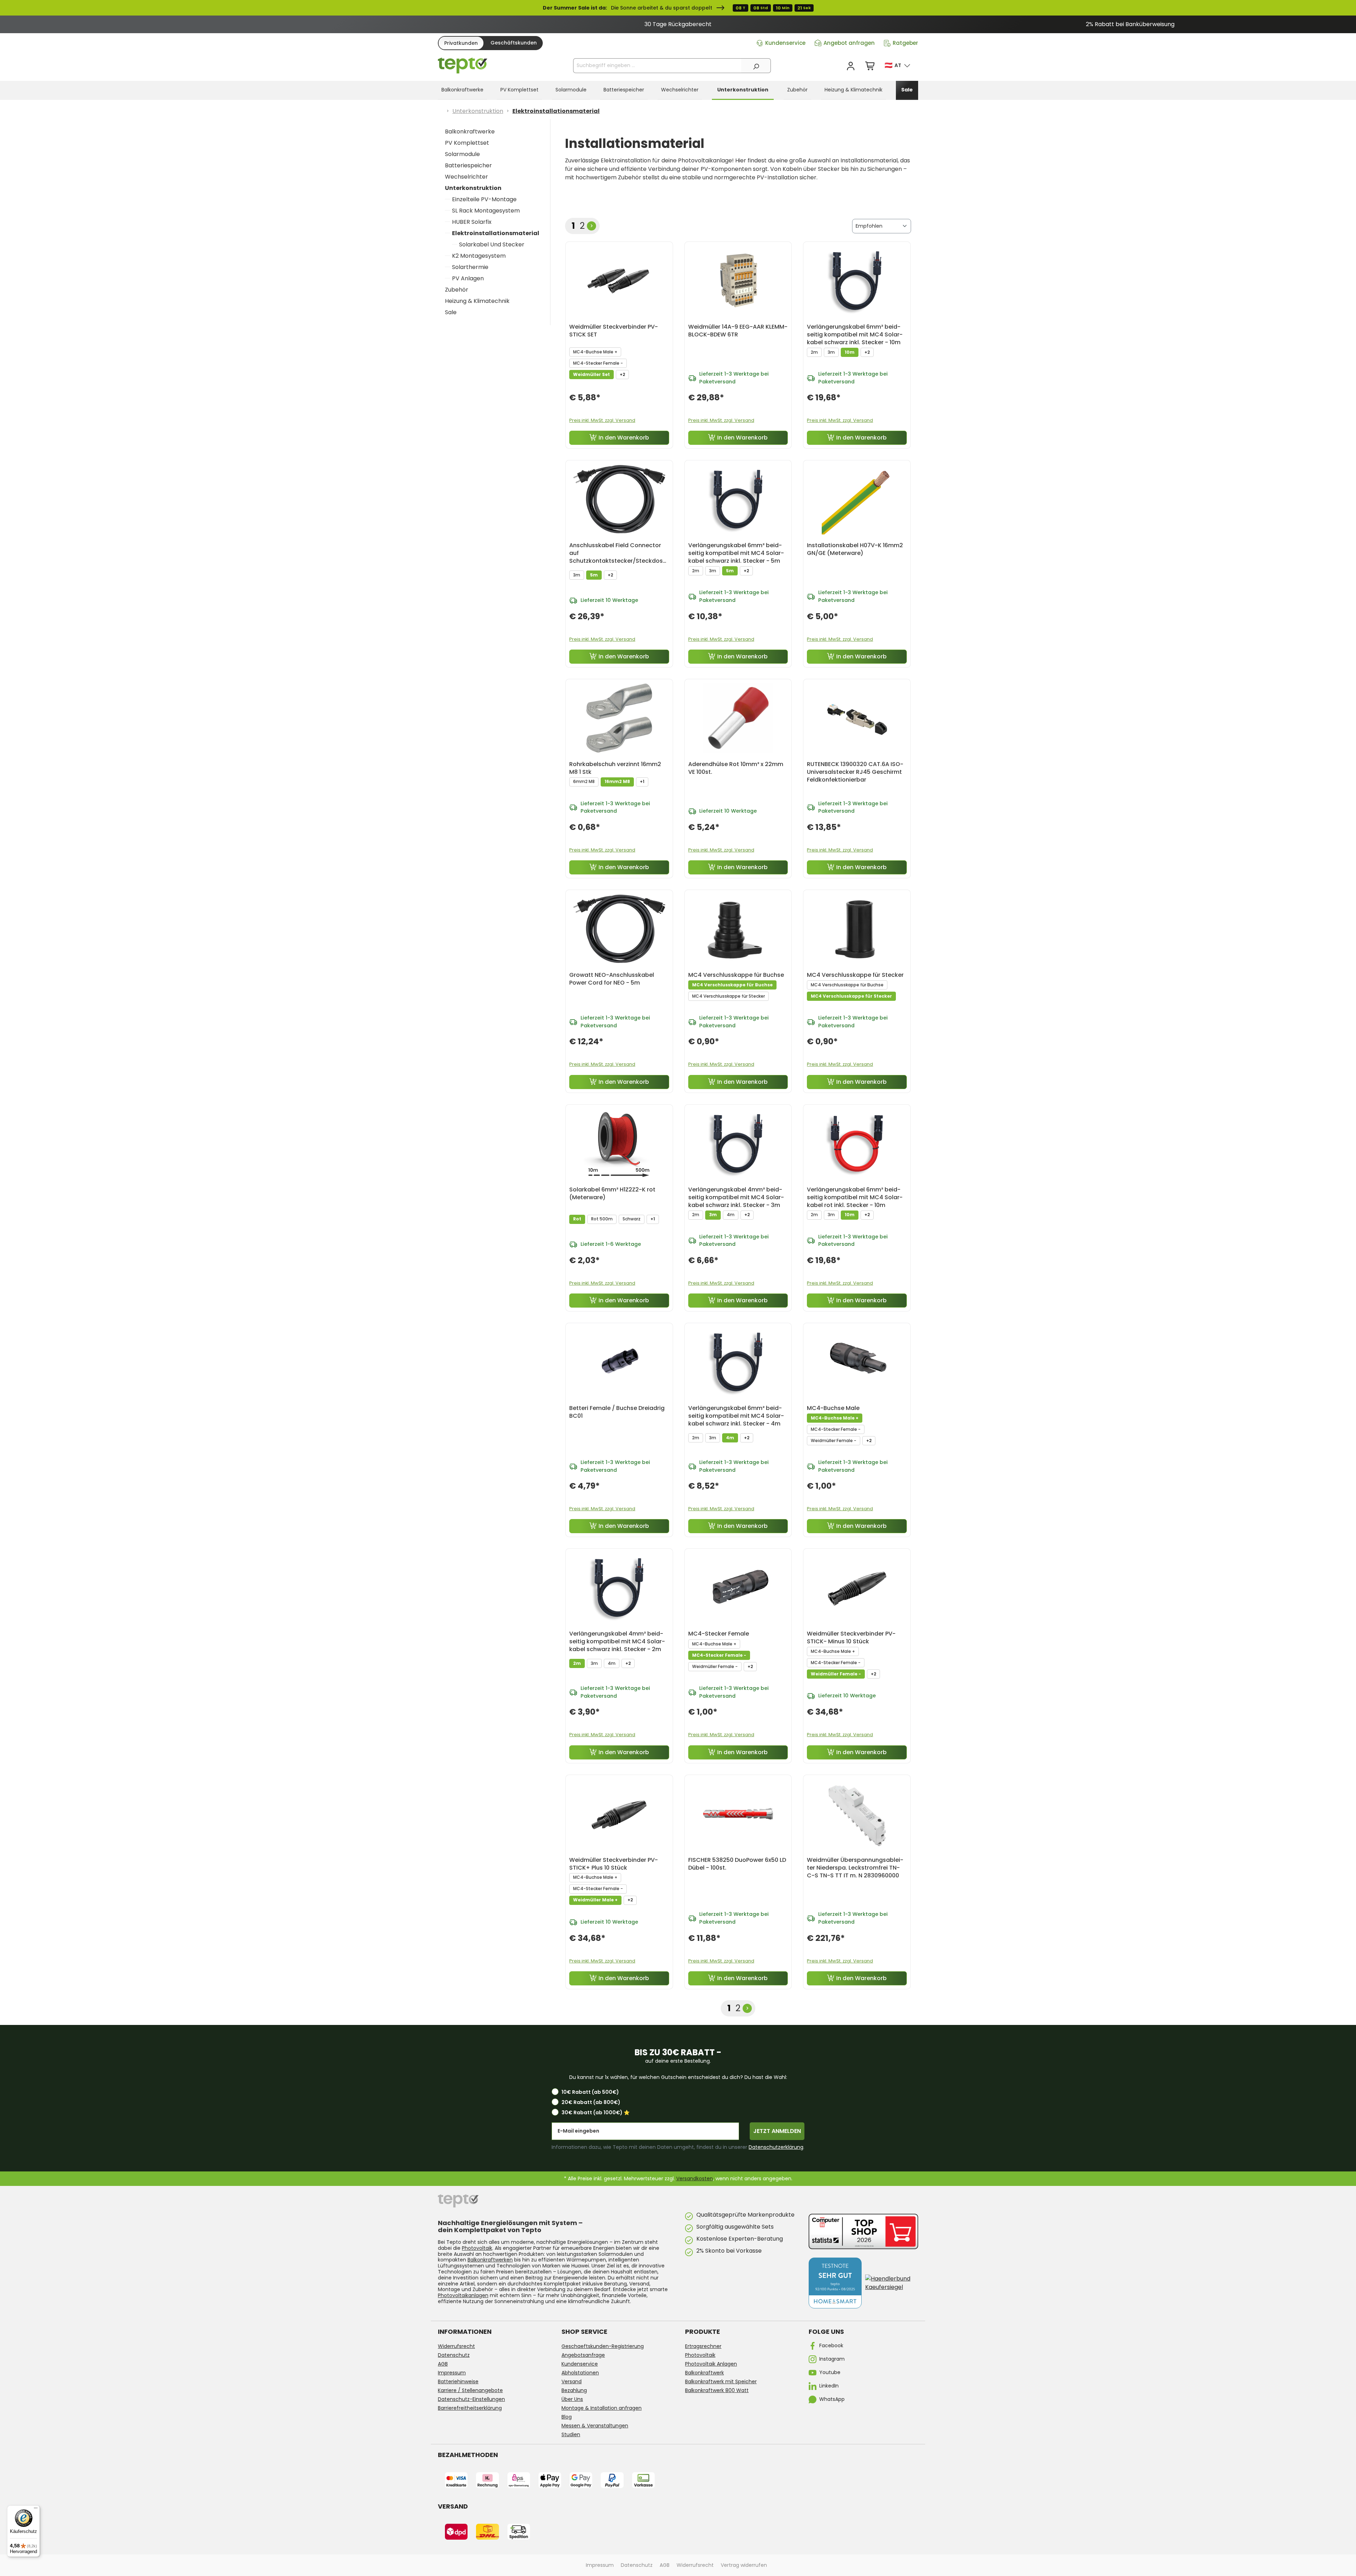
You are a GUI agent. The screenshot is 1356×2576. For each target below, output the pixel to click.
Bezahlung (574, 2390)
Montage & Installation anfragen (602, 2408)
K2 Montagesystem (479, 256)
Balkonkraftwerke (470, 132)
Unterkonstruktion (473, 188)
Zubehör (457, 290)
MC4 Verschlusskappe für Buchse (732, 985)
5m (594, 575)
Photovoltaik (477, 2248)
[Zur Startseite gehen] (463, 66)
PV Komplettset (467, 143)
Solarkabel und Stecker (492, 244)
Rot (577, 1219)
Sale (451, 312)
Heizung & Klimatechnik (477, 301)
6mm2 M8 (584, 781)
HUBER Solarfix (472, 222)
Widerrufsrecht (456, 2346)
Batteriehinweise (458, 2381)
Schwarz (632, 1219)
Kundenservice (785, 43)
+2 (622, 374)
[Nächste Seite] (591, 226)
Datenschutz (454, 2355)
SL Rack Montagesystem (486, 211)
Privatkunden (461, 43)
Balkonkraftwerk (704, 2373)
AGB (443, 2364)
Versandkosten (695, 2178)
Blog (567, 2417)
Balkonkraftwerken (490, 2260)
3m (831, 352)
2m (814, 352)
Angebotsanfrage (583, 2355)
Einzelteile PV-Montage (484, 199)
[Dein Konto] (851, 66)
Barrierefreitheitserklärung (470, 2408)
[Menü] (36, 2510)
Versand (572, 2381)
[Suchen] (756, 66)
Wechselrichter (466, 177)
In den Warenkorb (624, 438)
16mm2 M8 (617, 781)
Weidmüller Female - (834, 1441)
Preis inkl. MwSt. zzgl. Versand (602, 420)
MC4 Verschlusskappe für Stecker (728, 996)
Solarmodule (462, 154)
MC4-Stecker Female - (598, 363)
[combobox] (657, 66)
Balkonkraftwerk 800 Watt (717, 2390)
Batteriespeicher (468, 165)
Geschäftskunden (514, 43)
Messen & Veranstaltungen (595, 2426)
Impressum (452, 2373)
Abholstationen (580, 2373)
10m (850, 352)
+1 (642, 781)
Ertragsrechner (703, 2346)
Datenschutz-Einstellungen (471, 2399)
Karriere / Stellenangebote (470, 2390)
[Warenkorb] (870, 66)
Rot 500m (602, 1219)
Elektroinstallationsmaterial (496, 233)
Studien (571, 2434)
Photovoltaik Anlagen (711, 2364)
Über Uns (572, 2399)
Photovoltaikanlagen (463, 2295)
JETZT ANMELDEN (777, 2131)
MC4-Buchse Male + (595, 352)
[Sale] (678, 8)
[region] (678, 24)
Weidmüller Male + (595, 1900)
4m (731, 1215)
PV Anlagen (468, 278)
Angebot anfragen (849, 43)
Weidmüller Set (591, 374)
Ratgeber (905, 43)
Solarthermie (470, 267)
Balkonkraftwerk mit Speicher (721, 2381)
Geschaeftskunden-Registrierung (603, 2346)
